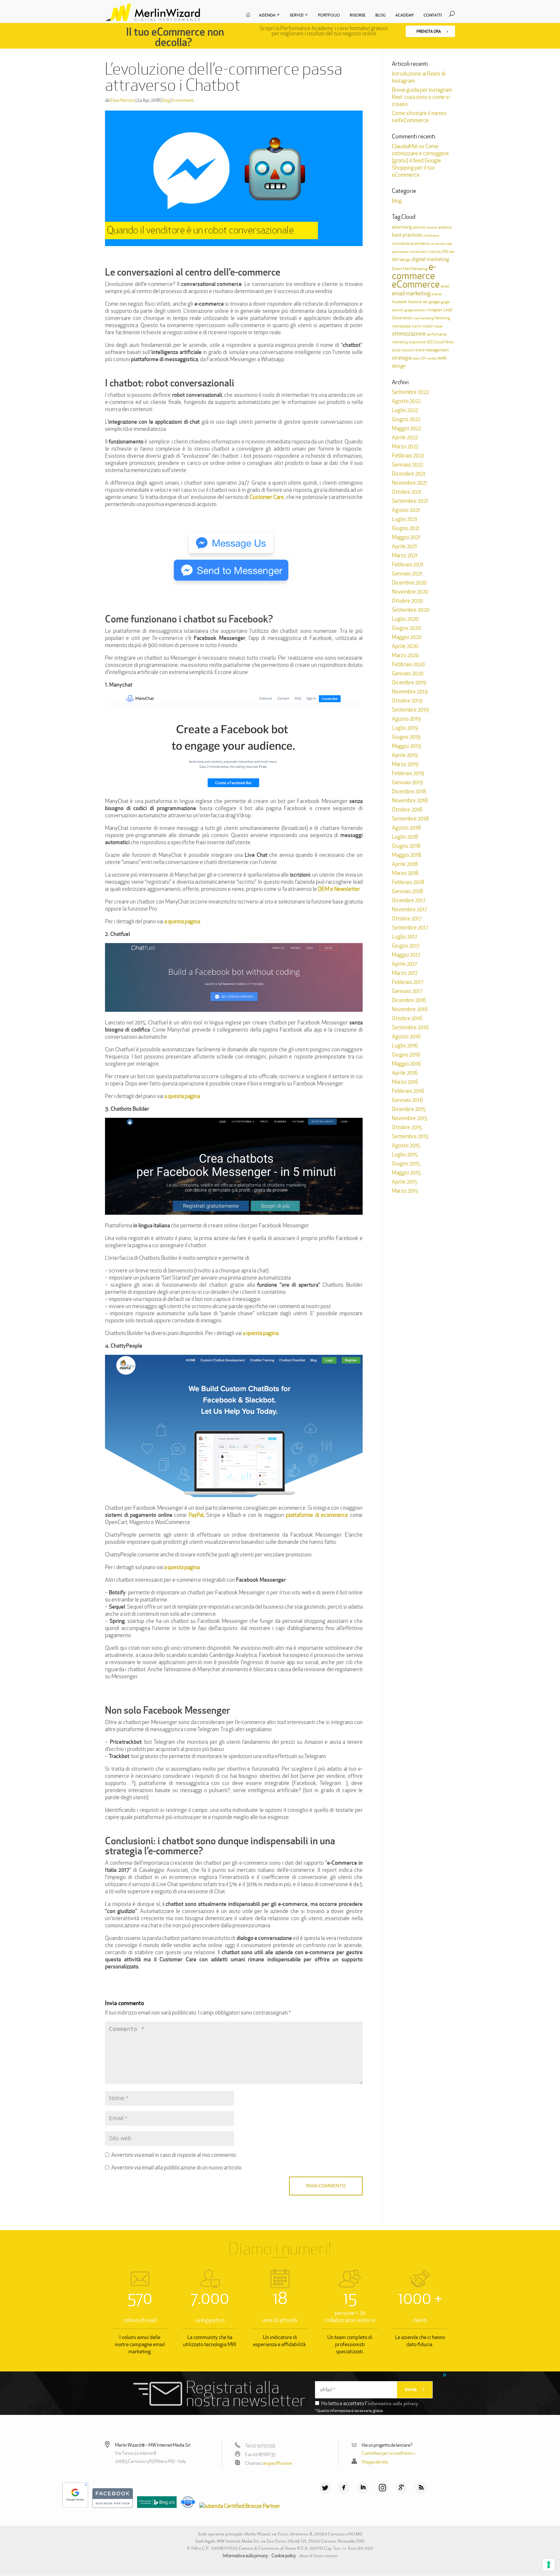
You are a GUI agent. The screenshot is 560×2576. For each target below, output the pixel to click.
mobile (438, 326)
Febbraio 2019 (408, 773)
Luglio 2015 (405, 1154)
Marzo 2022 (405, 446)
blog (166, 100)
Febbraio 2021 (408, 564)
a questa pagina (182, 921)
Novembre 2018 (410, 800)
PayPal (196, 1515)
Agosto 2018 (406, 828)
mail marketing (423, 318)
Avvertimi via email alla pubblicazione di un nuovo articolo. (177, 2168)
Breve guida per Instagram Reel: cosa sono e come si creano (422, 97)
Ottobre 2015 (407, 1127)
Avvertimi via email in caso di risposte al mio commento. (174, 2155)
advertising (402, 227)
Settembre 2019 (410, 710)
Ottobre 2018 (407, 809)
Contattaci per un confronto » (388, 2453)
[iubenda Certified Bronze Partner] (238, 2506)
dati (452, 252)
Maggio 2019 (406, 746)
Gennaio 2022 (407, 465)
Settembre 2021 (410, 501)
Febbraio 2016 (408, 1091)
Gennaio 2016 (407, 1100)
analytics (445, 227)
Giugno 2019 (406, 737)
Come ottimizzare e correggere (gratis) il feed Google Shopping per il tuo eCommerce (420, 160)
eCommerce (416, 284)
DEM (395, 260)
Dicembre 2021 (409, 474)
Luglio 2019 (405, 728)
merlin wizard (422, 326)
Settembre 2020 (411, 610)
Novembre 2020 (410, 592)
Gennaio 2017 (407, 991)
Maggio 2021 (406, 537)
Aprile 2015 (405, 1182)
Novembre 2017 (409, 909)
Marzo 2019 (405, 764)
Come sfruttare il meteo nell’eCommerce (419, 117)
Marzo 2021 (405, 555)
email (445, 286)
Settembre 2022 (410, 392)
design (405, 260)
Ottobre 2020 (407, 601)
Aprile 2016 (405, 1073)
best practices (407, 235)
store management (432, 350)
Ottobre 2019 (407, 701)
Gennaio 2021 (407, 573)
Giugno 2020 (406, 628)
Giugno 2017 (406, 946)
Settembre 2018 (410, 819)
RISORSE (358, 15)
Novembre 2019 (410, 691)
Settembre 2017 (410, 928)
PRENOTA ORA (429, 31)
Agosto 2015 (406, 1145)
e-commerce (414, 271)
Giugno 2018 (406, 846)
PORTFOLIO (329, 15)
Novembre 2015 (410, 1118)
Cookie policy (284, 2556)
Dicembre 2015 (409, 1109)
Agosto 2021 (406, 510)
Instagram (435, 310)
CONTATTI (433, 15)
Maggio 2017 (406, 955)
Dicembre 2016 (409, 1000)
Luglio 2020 (405, 619)
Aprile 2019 (405, 755)
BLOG (380, 15)
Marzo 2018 (405, 873)
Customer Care (267, 497)
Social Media (444, 342)
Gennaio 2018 (407, 891)
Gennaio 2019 (407, 782)
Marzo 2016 (405, 1082)
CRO (445, 252)
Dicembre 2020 (409, 583)
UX (423, 358)
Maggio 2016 (406, 1064)
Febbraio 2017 (408, 982)
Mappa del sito (375, 2462)
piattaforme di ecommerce (317, 1515)
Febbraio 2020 (408, 664)
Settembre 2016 (410, 1027)
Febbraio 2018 (408, 882)
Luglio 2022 (405, 410)
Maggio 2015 (406, 1173)
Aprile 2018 (405, 864)
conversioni (419, 252)
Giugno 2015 (406, 1164)
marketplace (401, 326)
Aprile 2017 (404, 964)
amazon (432, 227)
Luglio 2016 (405, 1046)
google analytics (415, 310)
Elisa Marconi (122, 100)
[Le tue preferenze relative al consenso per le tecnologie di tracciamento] (549, 2565)
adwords (419, 227)
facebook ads (418, 302)
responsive (417, 342)
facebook (399, 302)
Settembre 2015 (410, 1136)
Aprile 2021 (404, 546)
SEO (430, 342)
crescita (434, 252)
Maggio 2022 (406, 428)
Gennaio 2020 (408, 673)
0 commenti (183, 100)
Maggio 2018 (406, 855)
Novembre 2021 (409, 483)
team (416, 358)
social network (403, 350)
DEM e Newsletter (339, 889)
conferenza (431, 236)
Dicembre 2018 (409, 791)
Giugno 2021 (406, 528)
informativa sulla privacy (393, 2403)
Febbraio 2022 (408, 455)
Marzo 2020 (405, 655)
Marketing (442, 318)
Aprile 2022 (405, 437)
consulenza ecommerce (411, 243)
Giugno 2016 (406, 1055)
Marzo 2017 (405, 973)
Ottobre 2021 (407, 492)
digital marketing (430, 259)
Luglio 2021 (405, 519)
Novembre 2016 (410, 1009)
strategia (402, 358)
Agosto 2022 (406, 401)
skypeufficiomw (278, 2463)
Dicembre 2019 (409, 682)
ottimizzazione (409, 334)
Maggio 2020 (407, 637)
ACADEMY (405, 15)
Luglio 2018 (405, 837)
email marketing (411, 293)
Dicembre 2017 (408, 900)
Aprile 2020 (405, 646)
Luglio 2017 (404, 937)
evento (437, 294)
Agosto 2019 (406, 719)
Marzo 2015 (405, 1191)
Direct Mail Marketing (410, 269)
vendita (432, 358)
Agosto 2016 (406, 1036)
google (434, 302)
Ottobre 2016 (407, 1018)
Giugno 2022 (406, 419)
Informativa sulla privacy (245, 2556)
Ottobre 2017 (407, 918)
